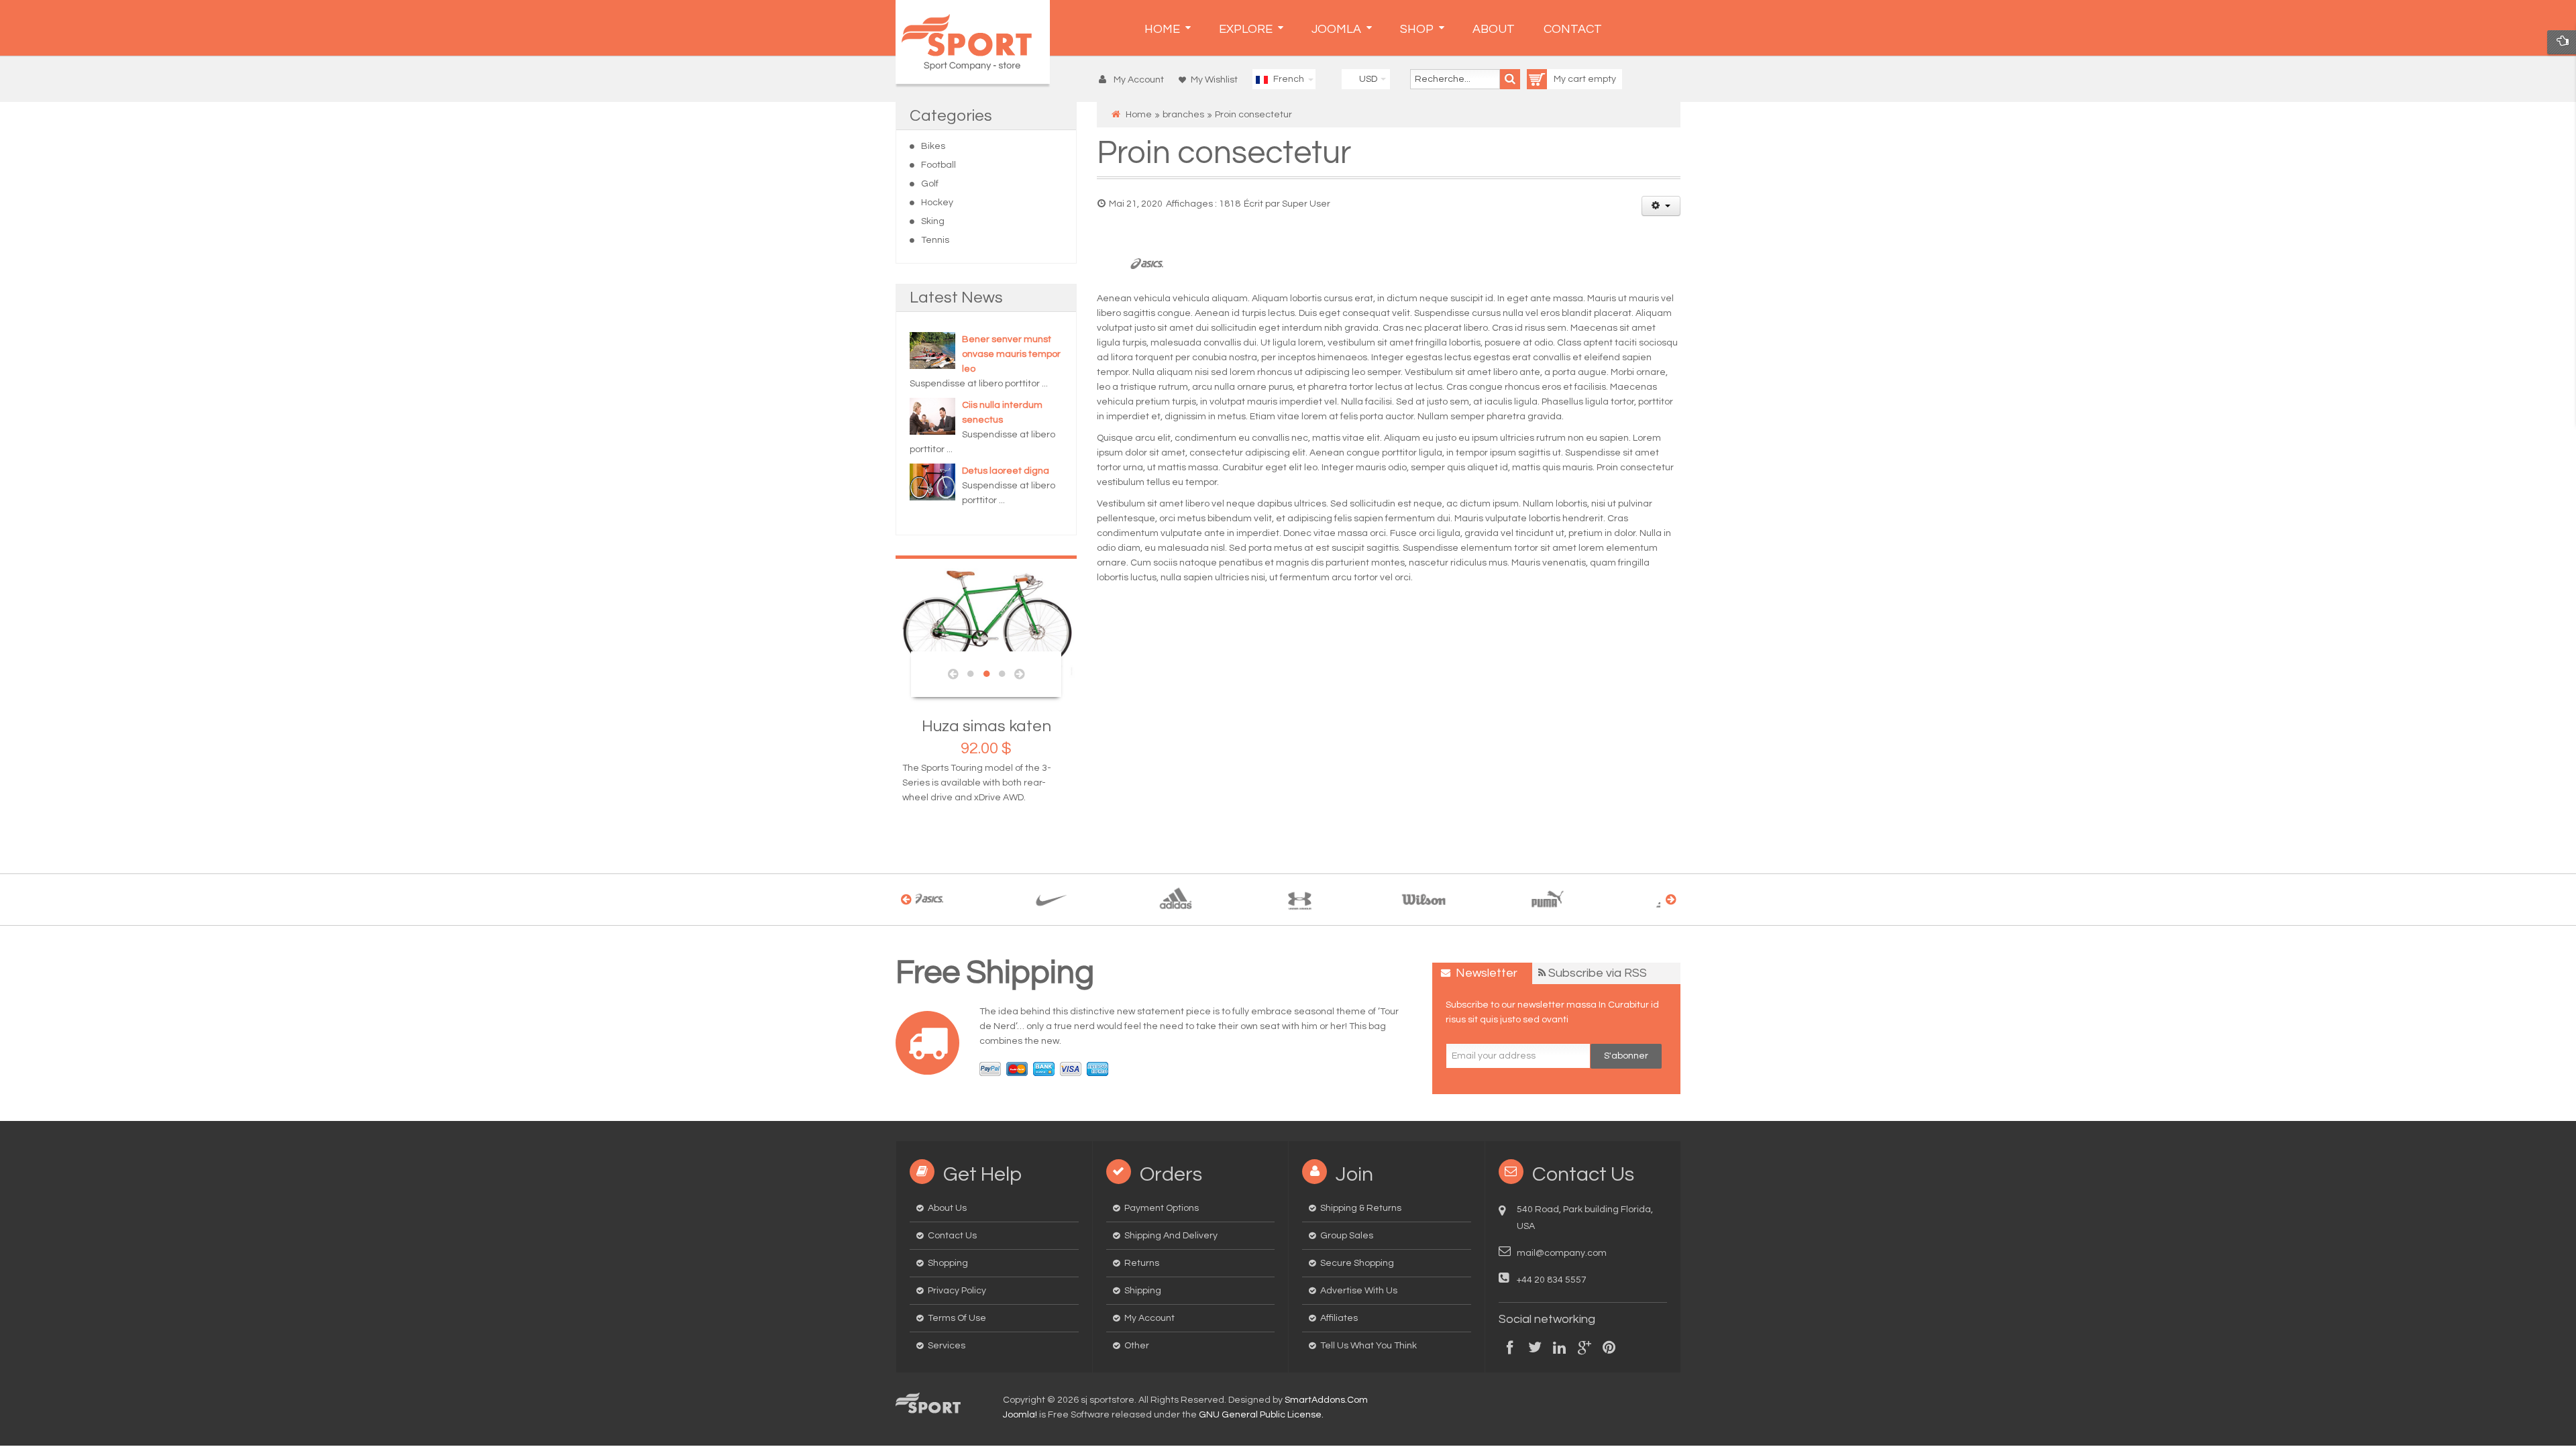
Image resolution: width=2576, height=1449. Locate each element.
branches (1183, 115)
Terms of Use (957, 1318)
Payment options (1162, 1208)
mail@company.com (1562, 1253)
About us (947, 1208)
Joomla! (1020, 1415)
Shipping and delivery (1171, 1236)
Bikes (933, 146)
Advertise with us (1359, 1291)
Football (938, 165)
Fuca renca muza (1051, 726)
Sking (933, 221)
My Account (1149, 1318)
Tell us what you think (1368, 1346)
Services (947, 1346)
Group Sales (1347, 1236)
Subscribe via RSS (1598, 973)
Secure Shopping (1357, 1263)
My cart (1571, 79)
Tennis (935, 240)
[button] (1135, 80)
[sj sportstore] (973, 42)
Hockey (937, 203)
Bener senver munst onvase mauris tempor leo (1011, 354)
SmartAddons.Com (1326, 1400)
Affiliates (1339, 1318)
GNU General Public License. (1261, 1415)
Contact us (952, 1236)
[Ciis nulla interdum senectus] (932, 416)
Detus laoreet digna (1006, 471)
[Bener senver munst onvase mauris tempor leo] (932, 350)
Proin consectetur (1224, 153)
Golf (930, 184)
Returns (1142, 1263)
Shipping (1143, 1291)
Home (1139, 115)
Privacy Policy (957, 1291)
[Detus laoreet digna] (932, 482)
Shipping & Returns (1361, 1208)
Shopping (948, 1263)
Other (1137, 1346)
